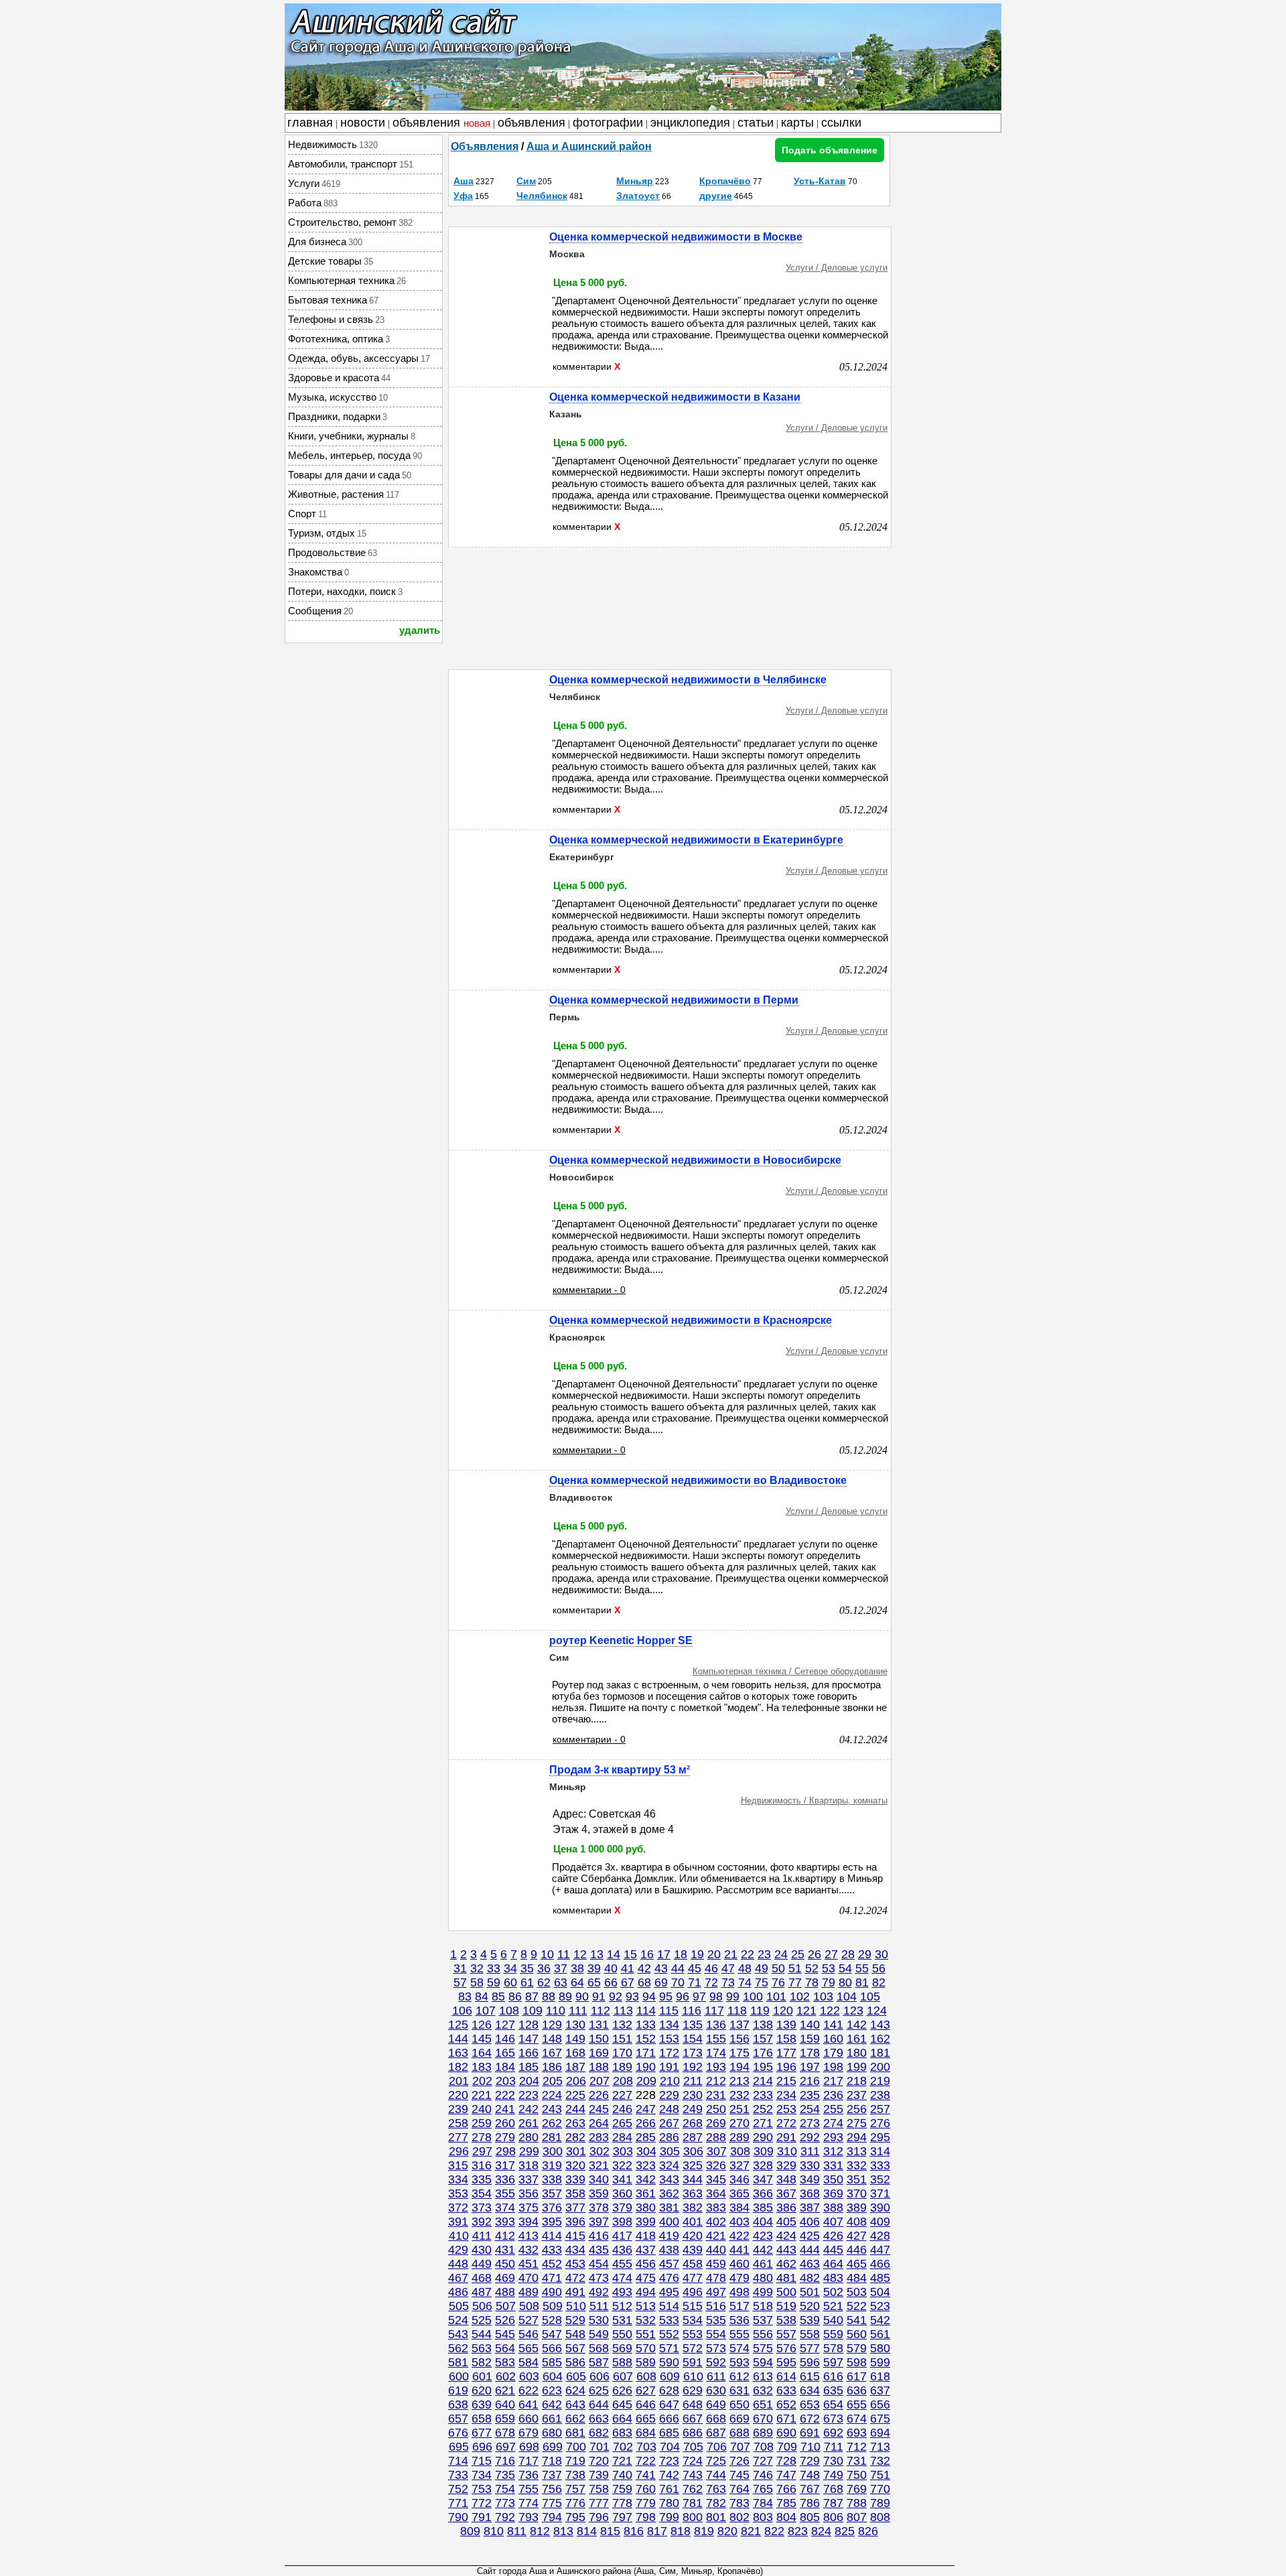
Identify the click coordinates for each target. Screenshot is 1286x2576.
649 (716, 2404)
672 (810, 2419)
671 (786, 2419)
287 (693, 2137)
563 (482, 2348)
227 (622, 2095)
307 (717, 2151)
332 (857, 2165)
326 (716, 2165)
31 (460, 1968)
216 (810, 2081)
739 (599, 2475)
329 (786, 2165)
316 (482, 2165)
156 (739, 2039)
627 (646, 2390)
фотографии (608, 123)
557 (786, 2334)
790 (458, 2517)
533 (669, 2320)
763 (716, 2489)
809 (470, 2531)
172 (669, 2053)
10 (547, 1954)
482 (810, 2278)
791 (482, 2517)
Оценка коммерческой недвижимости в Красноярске (691, 1320)
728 (786, 2461)
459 (716, 2264)
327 (739, 2165)
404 (763, 2222)
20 (714, 1954)
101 (776, 1996)
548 (575, 2334)
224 (552, 2095)
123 (853, 2011)
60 (510, 1982)
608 (646, 2376)
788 (857, 2503)
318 (528, 2165)
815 (610, 2531)
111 (578, 2011)
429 (458, 2250)
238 (880, 2095)
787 (833, 2503)
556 (763, 2334)
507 (506, 2306)
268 (693, 2123)
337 (528, 2179)
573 (716, 2348)
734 (482, 2475)
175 (739, 2053)
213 (739, 2081)
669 (739, 2419)
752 (458, 2489)
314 (880, 2151)
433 (552, 2250)
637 (880, 2390)
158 (786, 2039)
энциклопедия (690, 123)
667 (693, 2419)
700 (576, 2447)
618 (880, 2376)
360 (622, 2193)
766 (786, 2489)
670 (763, 2419)
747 (786, 2475)
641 (528, 2404)
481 (786, 2278)
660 (528, 2419)
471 (552, 2278)
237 (857, 2095)
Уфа (463, 196)
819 (704, 2531)
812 (540, 2531)
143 (880, 2025)
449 (482, 2264)
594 (763, 2362)
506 (482, 2306)
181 (880, 2053)
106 (462, 2011)
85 (498, 1996)
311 (810, 2151)
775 (552, 2503)
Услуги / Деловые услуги (837, 268)
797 (622, 2517)
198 (833, 2067)
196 (786, 2067)
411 (482, 2236)
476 (669, 2278)
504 (880, 2292)
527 (528, 2320)
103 (823, 1996)
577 (810, 2348)
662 (575, 2419)
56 (879, 1968)
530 (599, 2320)
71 (695, 1982)
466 (880, 2264)
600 (459, 2376)
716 (505, 2461)
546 (528, 2334)
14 (614, 1954)
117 (714, 2011)
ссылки (841, 123)
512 (622, 2306)
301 (576, 2151)
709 (787, 2447)
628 (669, 2390)
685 (669, 2433)
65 (594, 1982)
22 (747, 1954)
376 (552, 2208)
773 (505, 2503)
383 (716, 2208)
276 (880, 2123)
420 (693, 2236)
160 (833, 2039)
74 (745, 1982)
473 (599, 2278)
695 (459, 2447)
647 (669, 2404)
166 (528, 2053)
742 (669, 2475)
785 (786, 2503)
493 (622, 2292)
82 (879, 1982)
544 (482, 2334)
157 (763, 2039)
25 (798, 1954)
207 (599, 2081)
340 (599, 2179)
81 (862, 1982)
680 (552, 2433)
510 (576, 2306)
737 (552, 2475)
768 (833, 2489)
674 (857, 2419)
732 (880, 2461)
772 (482, 2503)
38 (577, 1968)
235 (810, 2095)
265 (622, 2123)
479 (739, 2278)
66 (611, 1982)
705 (693, 2447)
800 (693, 2517)
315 (458, 2165)
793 (528, 2517)
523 (880, 2306)
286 (669, 2137)
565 (528, 2348)
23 (764, 1954)
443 (786, 2250)
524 (458, 2320)
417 (622, 2236)
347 (763, 2179)
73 (728, 1982)
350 (833, 2179)
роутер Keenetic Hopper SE (621, 1640)
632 (763, 2390)
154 (693, 2039)
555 (739, 2334)
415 (575, 2236)
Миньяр (635, 181)
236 (833, 2095)
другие (716, 196)
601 (482, 2376)
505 (459, 2306)
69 (661, 1982)
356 (528, 2193)
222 (505, 2095)
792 (505, 2517)
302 (599, 2151)
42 (644, 1968)
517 (739, 2306)
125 (458, 2025)
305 (670, 2151)
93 (632, 1996)
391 (458, 2222)
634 (810, 2390)
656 (880, 2404)
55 (862, 1968)
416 (599, 2236)
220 (458, 2095)
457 (669, 2264)
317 (505, 2165)
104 (847, 1996)
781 (693, 2503)
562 (458, 2348)
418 (646, 2236)
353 (458, 2193)
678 (505, 2433)
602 (506, 2376)
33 (494, 1968)
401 (693, 2222)
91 (599, 1996)
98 (716, 1996)
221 (482, 2095)
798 (646, 2517)
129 (552, 2025)
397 (599, 2222)
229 (669, 2095)
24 (781, 1954)
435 (599, 2250)
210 (670, 2081)
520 (810, 2306)
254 (810, 2109)
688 (739, 2433)
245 (599, 2109)
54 (845, 1968)
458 (693, 2264)
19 (697, 1954)
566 (552, 2348)
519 (786, 2306)
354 (482, 2193)
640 (505, 2404)
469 (505, 2278)
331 (833, 2165)
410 (459, 2236)
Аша (463, 181)
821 (751, 2531)
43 (661, 1968)
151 (622, 2039)
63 (561, 1982)
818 (681, 2531)
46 (711, 1968)
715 (482, 2461)
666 (669, 2419)
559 (833, 2334)
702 (623, 2447)
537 (763, 2320)
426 (833, 2236)
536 (739, 2320)
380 (646, 2208)
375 (528, 2208)
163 (458, 2053)
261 (528, 2123)
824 (821, 2531)
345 (716, 2179)
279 (505, 2137)
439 (693, 2250)
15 (630, 1954)
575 (763, 2348)
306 (693, 2151)
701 (599, 2447)
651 (763, 2404)
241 (505, 2109)
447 (880, 2250)
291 (786, 2137)
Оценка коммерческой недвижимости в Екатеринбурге (696, 840)
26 (814, 1954)
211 (693, 2081)
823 (798, 2531)
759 (622, 2489)
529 (575, 2320)
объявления (441, 123)
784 (763, 2503)
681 (575, 2433)
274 (833, 2123)
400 (669, 2222)
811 (517, 2531)
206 (576, 2081)
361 (646, 2193)
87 (532, 1996)
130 (575, 2025)
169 (599, 2053)
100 (753, 1996)
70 (678, 1982)
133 (646, 2025)
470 (528, 2278)
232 (739, 2095)
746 (763, 2475)
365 (739, 2193)
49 (762, 1968)
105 (870, 1996)
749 (833, 2475)
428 (880, 2236)
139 (786, 2025)
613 (763, 2376)
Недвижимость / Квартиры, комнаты (814, 1801)
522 (857, 2306)
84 (482, 1996)
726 (739, 2461)
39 (594, 1968)
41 (628, 1968)
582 (482, 2362)
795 (575, 2517)
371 (880, 2193)
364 (716, 2193)
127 (505, 2025)
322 (622, 2165)
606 (599, 2376)
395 (552, 2222)
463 (810, 2264)
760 (646, 2489)
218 (857, 2081)
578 (833, 2348)
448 (458, 2264)
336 (505, 2179)
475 (646, 2278)
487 (482, 2292)
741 (646, 2475)
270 (739, 2123)
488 (505, 2292)
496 (693, 2292)
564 (505, 2348)
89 (565, 1996)
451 (528, 2264)
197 (810, 2067)
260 (505, 2123)
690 (786, 2433)
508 (529, 2306)
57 (460, 1982)
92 (616, 1996)
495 (669, 2292)
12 (580, 1954)
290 (763, 2137)
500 (786, 2292)
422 (739, 2236)
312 (833, 2151)
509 (553, 2306)
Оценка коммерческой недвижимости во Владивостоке (698, 1480)
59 (494, 1982)
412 (505, 2236)
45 (695, 1968)
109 (532, 2011)
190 (646, 2067)
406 (810, 2222)
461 (763, 2264)
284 (622, 2137)
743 (693, 2475)
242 (528, 2109)
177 (786, 2053)
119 (760, 2011)
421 (716, 2236)
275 (857, 2123)
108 (509, 2011)
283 (599, 2137)
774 (528, 2503)
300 (553, 2151)
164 (482, 2053)
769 (857, 2489)
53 (829, 1968)
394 (528, 2222)
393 (505, 2222)
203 (506, 2081)
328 (763, 2165)
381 (669, 2208)
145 (482, 2039)
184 (505, 2067)
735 (505, 2475)
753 (482, 2489)
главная (310, 123)
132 (622, 2025)
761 (669, 2489)
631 (739, 2390)
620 (482, 2390)
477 (693, 2278)
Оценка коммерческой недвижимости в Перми (674, 1000)
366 (763, 2193)
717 (528, 2461)
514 (669, 2306)
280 (528, 2137)
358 (575, 2193)
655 (857, 2404)
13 (597, 1954)
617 (857, 2376)
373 (482, 2208)
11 (564, 1954)
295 (880, 2137)
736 (528, 2475)
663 (599, 2419)
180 (857, 2053)
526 (505, 2320)
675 (880, 2419)
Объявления (485, 146)
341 (622, 2179)
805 (810, 2517)
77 (795, 1982)
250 (716, 2109)
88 (549, 1996)
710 (810, 2447)
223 (528, 2095)
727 (763, 2461)
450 (505, 2264)
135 (693, 2025)
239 (458, 2109)
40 (611, 1968)
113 (623, 2011)
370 (857, 2193)
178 (810, 2053)
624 (575, 2390)
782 (716, 2503)
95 (666, 1996)
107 (486, 2011)
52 (812, 1968)
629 (693, 2390)
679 (528, 2433)
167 (552, 2053)
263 (575, 2123)
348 (786, 2179)
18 (681, 1954)
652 (786, 2404)
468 (482, 2278)
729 (810, 2461)
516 (716, 2306)
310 (787, 2151)
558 (810, 2334)
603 (529, 2376)
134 (669, 2025)
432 (528, 2250)
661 (552, 2419)
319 (552, 2165)
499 (763, 2292)
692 (833, 2433)
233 (763, 2095)
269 (716, 2123)
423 (763, 2236)
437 (646, 2250)
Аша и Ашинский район (589, 146)
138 (763, 2025)
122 (830, 2011)
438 (669, 2250)
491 (575, 2292)
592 (716, 2362)
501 (810, 2292)
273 (810, 2123)
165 (505, 2053)
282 (575, 2137)
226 (599, 2095)
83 (465, 1996)
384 (739, 2208)
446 (857, 2250)
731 (857, 2461)
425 (810, 2236)
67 (628, 1982)
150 (599, 2039)
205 (553, 2081)
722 (646, 2461)
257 (880, 2109)
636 (857, 2390)
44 (678, 1968)
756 (552, 2489)
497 (716, 2292)
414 (552, 2236)
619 (458, 2390)
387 (810, 2208)
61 (527, 1982)
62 (544, 1982)
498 (739, 2292)
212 (716, 2081)
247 (646, 2109)
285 (646, 2137)
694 (880, 2433)
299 (529, 2151)
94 (649, 1996)
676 (458, 2433)
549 (599, 2334)
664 (622, 2419)
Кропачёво (725, 181)
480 (763, 2278)
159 (810, 2039)
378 (599, 2208)
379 (622, 2208)
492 (599, 2292)
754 (505, 2489)
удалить (420, 630)
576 (786, 2348)
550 (622, 2334)
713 (880, 2447)
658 (482, 2419)
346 (739, 2179)
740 (622, 2475)
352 (880, 2179)
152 (646, 2039)
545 (505, 2334)
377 (575, 2208)
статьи (756, 123)
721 (622, 2461)
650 (739, 2404)
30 (881, 1954)
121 (806, 2011)
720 (599, 2461)
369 (833, 2193)
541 (857, 2320)
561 (880, 2334)
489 (528, 2292)
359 (599, 2193)
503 (857, 2292)
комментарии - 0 (589, 1290)
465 (857, 2264)
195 (763, 2067)
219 (880, 2081)
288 (716, 2137)
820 (727, 2531)
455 (622, 2264)
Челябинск (542, 196)
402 (716, 2222)
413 (528, 2236)
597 (833, 2362)
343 (669, 2179)
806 (833, 2517)
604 (553, 2376)
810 (494, 2531)
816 (634, 2531)
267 (669, 2123)
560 (857, 2334)
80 (845, 1982)
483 (833, 2278)
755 (528, 2489)
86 (515, 1996)
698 (529, 2447)
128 (528, 2025)
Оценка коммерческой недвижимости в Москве (676, 237)
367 (786, 2193)
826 (868, 2531)
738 (575, 2475)
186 (552, 2067)
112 (600, 2011)
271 (763, 2123)
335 (482, 2179)
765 (763, 2489)
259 (482, 2123)
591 (693, 2362)
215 (786, 2081)
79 (829, 1982)
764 (739, 2489)
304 (646, 2151)
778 (622, 2503)
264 (599, 2123)
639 (482, 2404)
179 (833, 2053)
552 (669, 2334)
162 (880, 2039)
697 (506, 2447)
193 (716, 2067)
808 (880, 2517)
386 (786, 2208)
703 (646, 2447)
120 (783, 2011)
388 (833, 2208)
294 (857, 2137)
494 (646, 2292)
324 (669, 2165)
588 (622, 2362)
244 (575, 2109)
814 (587, 2531)
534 (693, 2320)
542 (880, 2320)
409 (880, 2222)
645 (622, 2404)
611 (716, 2376)
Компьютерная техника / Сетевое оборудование (790, 1671)
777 (599, 2503)
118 (737, 2011)
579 (857, 2348)
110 (556, 2011)
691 (810, 2433)
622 (528, 2390)
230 (693, 2095)
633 (786, 2390)
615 (810, 2376)
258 (458, 2123)
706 (717, 2447)
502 (833, 2292)
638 (458, 2404)
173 (693, 2053)
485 (880, 2278)
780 (669, 2503)
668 (716, 2419)
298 (506, 2151)
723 (669, 2461)
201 (459, 2081)
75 (762, 1982)
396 (575, 2222)
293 (833, 2137)
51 (795, 1968)
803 (763, 2517)
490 (552, 2292)
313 (857, 2151)
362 (669, 2193)
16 (647, 1954)
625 (599, 2390)
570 (646, 2348)
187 (575, 2067)
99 (733, 1996)
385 (763, 2208)
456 (646, 2264)
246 (622, 2109)
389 (857, 2208)
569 (622, 2348)
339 (575, 2179)
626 (622, 2390)
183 (482, 2067)
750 (857, 2475)
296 (459, 2151)
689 (763, 2433)
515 (693, 2306)
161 (857, 2039)
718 (552, 2461)
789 (880, 2503)
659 (505, 2419)
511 (599, 2306)
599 (880, 2362)
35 (527, 1968)
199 (857, 2067)
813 (563, 2531)
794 (552, 2517)
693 (857, 2433)
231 (716, 2095)
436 (622, 2250)
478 (716, 2278)
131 (599, 2025)
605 (576, 2376)
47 (728, 1968)
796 (599, 2517)
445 (833, 2250)
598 (857, 2362)
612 (739, 2376)
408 (857, 2222)
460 (739, 2264)
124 (877, 2011)
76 (778, 1982)
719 (575, 2461)
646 (646, 2404)
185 (528, 2067)
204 (529, 2081)
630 (716, 2390)
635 (833, 2390)
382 (693, 2208)
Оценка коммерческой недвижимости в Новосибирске (695, 1160)
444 (810, 2250)
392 (482, 2222)
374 (505, 2208)
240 (482, 2109)
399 (646, 2222)
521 (833, 2306)
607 (623, 2376)
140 (810, 2025)
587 (599, 2362)
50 (778, 1968)
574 (739, 2348)
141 (833, 2025)
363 (693, 2193)
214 (763, 2081)
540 (833, 2320)
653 (810, 2404)
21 (731, 1954)
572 (693, 2348)
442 (763, 2250)
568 (599, 2348)
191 (669, 2067)
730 (833, 2461)
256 (857, 2109)
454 (599, 2264)
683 (622, 2433)
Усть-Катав (820, 181)
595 (786, 2362)
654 (833, 2404)
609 (670, 2376)
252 (763, 2109)
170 (622, 2053)
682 (599, 2433)
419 (669, 2236)
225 (575, 2095)
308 (740, 2151)
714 (458, 2461)
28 (848, 1954)
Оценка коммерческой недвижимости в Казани (675, 397)
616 (833, 2376)
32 (477, 1968)
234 (786, 2095)
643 (575, 2404)
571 (669, 2348)
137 (739, 2025)
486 (458, 2292)
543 (458, 2334)
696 (482, 2447)
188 (599, 2067)
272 (786, 2123)
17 (664, 1954)
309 (764, 2151)
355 (505, 2193)
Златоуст (638, 196)
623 (552, 2390)
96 (683, 1996)
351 (857, 2179)
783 (739, 2503)
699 (553, 2447)
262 (552, 2123)
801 (716, 2517)
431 (505, 2250)
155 (716, 2039)
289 (739, 2137)
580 (880, 2348)
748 (810, 2475)
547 (552, 2334)
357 (552, 2193)
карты (797, 123)
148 (552, 2039)
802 (739, 2517)
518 (763, 2306)
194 (739, 2067)
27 (831, 1954)
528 (552, 2320)
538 (786, 2320)
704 (670, 2447)
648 (693, 2404)
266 (646, 2123)
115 (669, 2011)
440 (716, 2250)
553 (693, 2334)
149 (575, 2039)
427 (857, 2236)
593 (739, 2362)
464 (833, 2264)
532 (646, 2320)
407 (833, 2222)
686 (693, 2433)
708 (764, 2447)
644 (599, 2404)
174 (716, 2053)
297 (482, 2151)
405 (786, 2222)
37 (561, 1968)
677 (482, 2433)
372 (458, 2208)
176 (763, 2053)
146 (505, 2039)
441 (739, 2250)
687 (716, 2433)
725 (716, 2461)
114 (646, 2011)
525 (482, 2320)
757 (575, 2489)
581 (458, 2362)
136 (716, 2025)
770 (880, 2489)
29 (865, 1954)
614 (786, 2376)
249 (693, 2109)
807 (857, 2517)
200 (880, 2067)
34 (510, 1968)
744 (716, 2475)
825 (845, 2531)
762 (693, 2489)
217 (833, 2081)
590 (669, 2362)
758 (599, 2489)
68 (644, 1982)
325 (693, 2165)
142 (857, 2025)
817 (657, 2531)
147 (528, 2039)
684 (646, 2433)
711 (834, 2447)
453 (575, 2264)
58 (477, 1982)
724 (693, 2461)
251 (739, 2109)
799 (669, 2517)
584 (528, 2362)
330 (810, 2165)
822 (774, 2531)
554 (716, 2334)
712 (857, 2447)
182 (458, 2067)
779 (646, 2503)
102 (800, 1996)
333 (880, 2165)
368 (810, 2193)
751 (880, 2475)
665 (646, 2419)
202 (482, 2081)
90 (582, 1996)
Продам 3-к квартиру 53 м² (620, 1770)
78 (812, 1982)
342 (646, 2179)
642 (552, 2404)
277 (458, 2137)
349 (810, 2179)
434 (575, 2250)
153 (669, 2039)
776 (575, 2503)
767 (810, 2489)
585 (552, 2362)
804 (786, 2517)
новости (363, 123)
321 (599, 2165)
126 (482, 2025)
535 (716, 2320)
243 (552, 2109)
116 (692, 2011)
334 (458, 2179)
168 (575, 2053)
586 (575, 2362)
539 (810, 2320)
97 (699, 1996)
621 (505, 2390)
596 (810, 2362)
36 (544, 1968)
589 (646, 2362)
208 (623, 2081)
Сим (526, 181)
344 (693, 2179)
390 (880, 2208)
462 (786, 2264)
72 (711, 1982)
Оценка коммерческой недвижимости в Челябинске (688, 680)
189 (622, 2067)
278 (482, 2137)
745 (739, 2475)
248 (669, 2109)
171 (646, 2053)
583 (505, 2362)
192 (693, 2067)
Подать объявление (830, 150)
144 (458, 2039)
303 (623, 2151)
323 (646, 2165)
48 (745, 1968)
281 (552, 2137)
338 (552, 2179)
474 (622, 2278)
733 (458, 2475)
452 (552, 2264)
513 (646, 2306)
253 (786, 2109)
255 (833, 2109)
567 (575, 2348)
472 (575, 2278)
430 (482, 2250)
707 (740, 2447)
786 (810, 2503)
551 (646, 2334)
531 (622, 2320)
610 (693, 2376)
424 (786, 2236)
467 (458, 2278)
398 (622, 2222)
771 (458, 2503)
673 (833, 2419)
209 (646, 2081)
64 (577, 1982)
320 (575, 2165)
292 (810, 2137)
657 (458, 2419)
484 (857, 2278)
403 (739, 2222)
